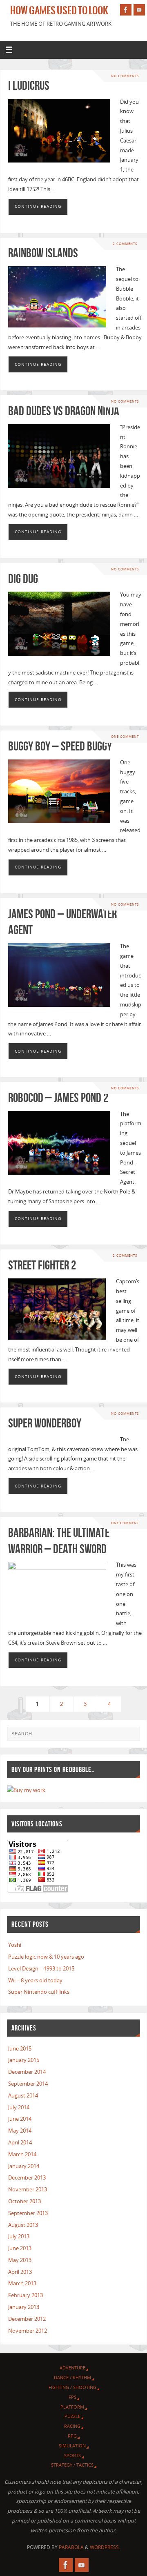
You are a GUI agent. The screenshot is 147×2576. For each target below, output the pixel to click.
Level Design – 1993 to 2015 (41, 1969)
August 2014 (23, 2096)
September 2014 (28, 2084)
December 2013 (27, 2178)
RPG (72, 2436)
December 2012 (27, 2319)
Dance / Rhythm (72, 2377)
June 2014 (20, 2119)
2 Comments (125, 244)
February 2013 (26, 2295)
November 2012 (28, 2331)
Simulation (72, 2446)
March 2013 (22, 2283)
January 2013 (24, 2307)
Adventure (72, 2368)
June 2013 (20, 2248)
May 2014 (20, 2131)
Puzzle (72, 2416)
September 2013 (28, 2213)
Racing (72, 2426)
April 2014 (20, 2143)
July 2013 (19, 2236)
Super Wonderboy (45, 1423)
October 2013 (24, 2201)
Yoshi (15, 1945)
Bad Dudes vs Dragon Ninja (64, 411)
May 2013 (20, 2260)
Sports (72, 2455)
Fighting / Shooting (72, 2387)
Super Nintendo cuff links (39, 1992)
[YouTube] (139, 10)
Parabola (71, 2547)
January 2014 (24, 2166)
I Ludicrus (29, 86)
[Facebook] (126, 10)
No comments (125, 76)
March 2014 (22, 2154)
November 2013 (28, 2190)
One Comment (125, 736)
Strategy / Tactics (72, 2465)
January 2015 (24, 2060)
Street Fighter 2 (42, 1265)
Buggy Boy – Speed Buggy (60, 746)
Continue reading (38, 206)
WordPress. (105, 2547)
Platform (72, 2407)
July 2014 (19, 2107)
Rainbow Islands (43, 253)
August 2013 (23, 2225)
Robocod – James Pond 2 (58, 1098)
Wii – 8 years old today (35, 1980)
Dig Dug (23, 579)
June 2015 (20, 2049)
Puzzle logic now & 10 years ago (46, 1957)
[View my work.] (26, 1790)
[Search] (130, 1737)
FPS (72, 2397)
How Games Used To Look (59, 11)
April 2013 (20, 2272)
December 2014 (27, 2072)
